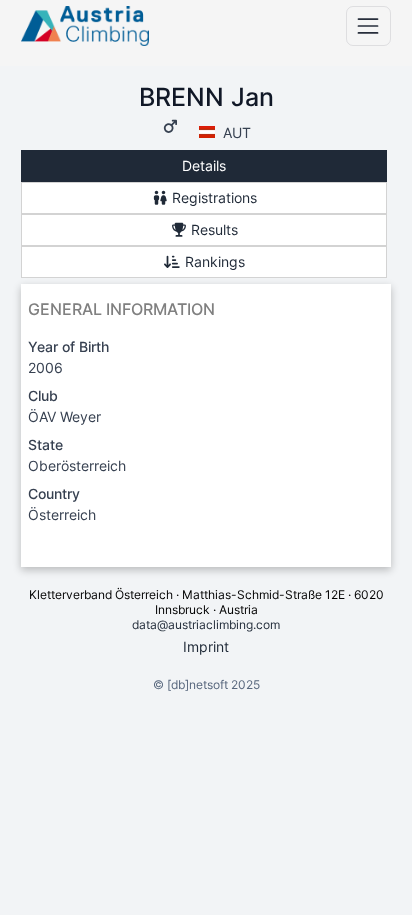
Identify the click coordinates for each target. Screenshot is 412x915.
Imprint (206, 646)
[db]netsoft (197, 684)
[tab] (204, 166)
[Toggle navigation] (368, 25)
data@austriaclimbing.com (206, 624)
